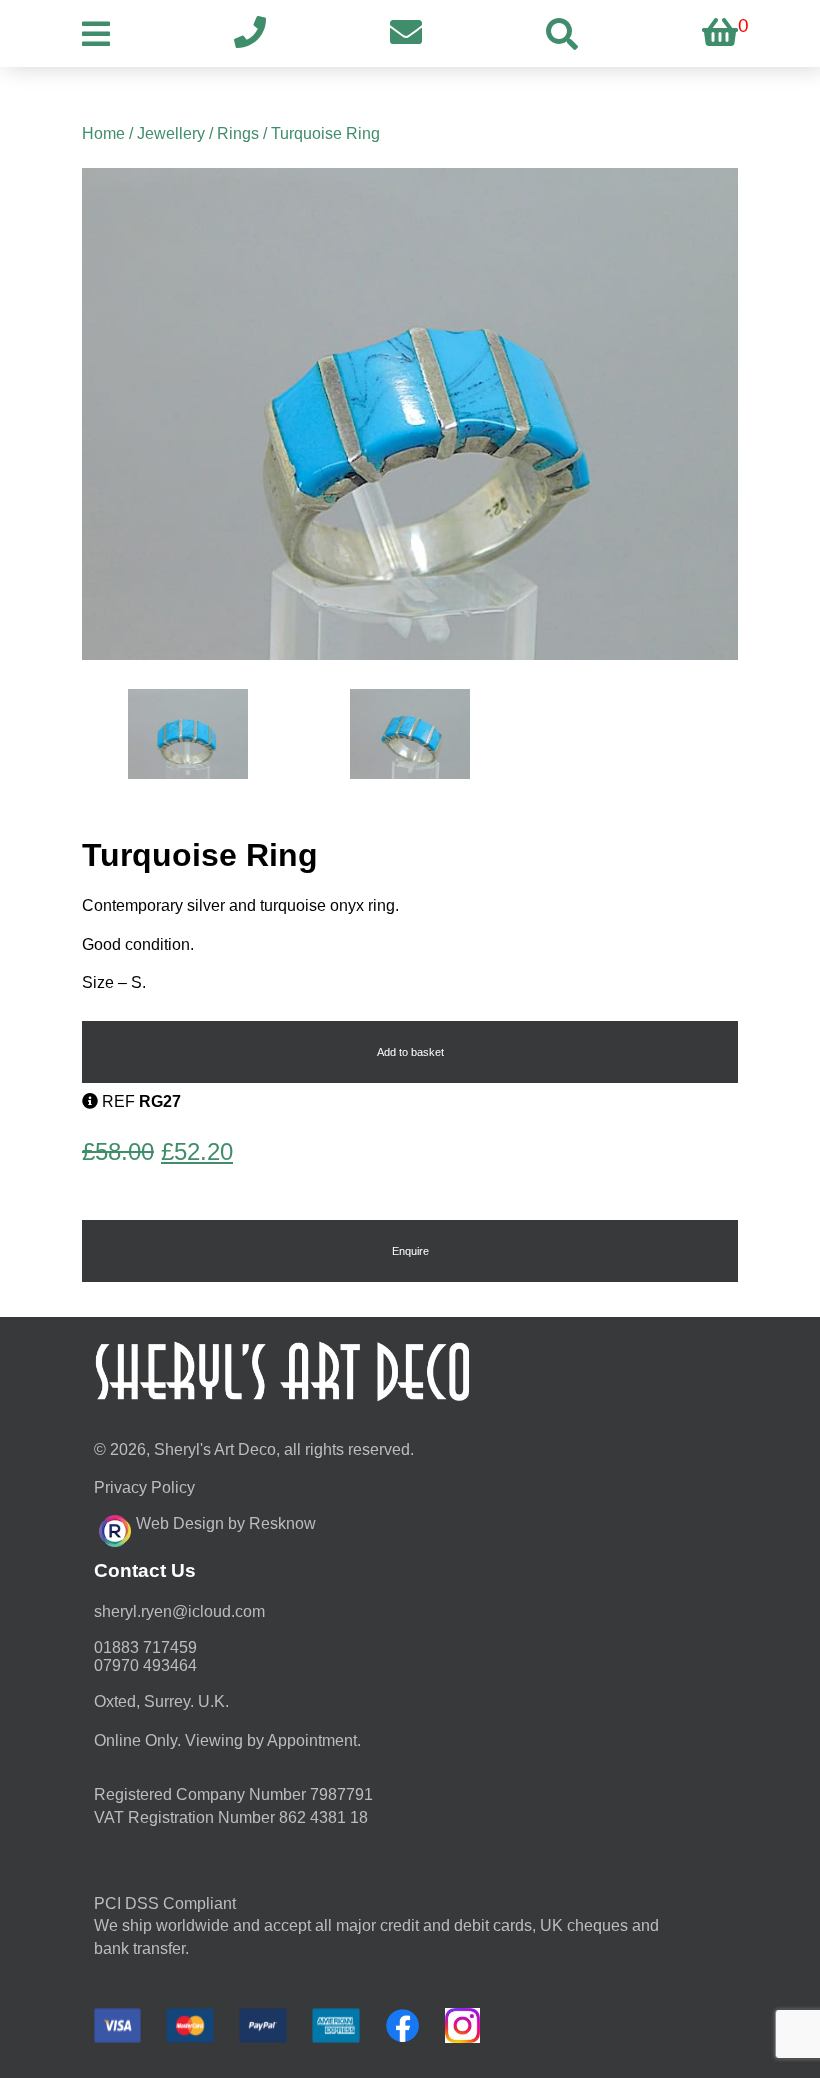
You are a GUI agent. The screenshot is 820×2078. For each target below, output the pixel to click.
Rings (238, 133)
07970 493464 (145, 1665)
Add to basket (410, 1052)
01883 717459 (145, 1647)
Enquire (410, 1251)
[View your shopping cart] (720, 33)
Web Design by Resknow (226, 1523)
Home (103, 133)
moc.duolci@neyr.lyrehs (179, 1611)
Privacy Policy (144, 1487)
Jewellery (171, 133)
